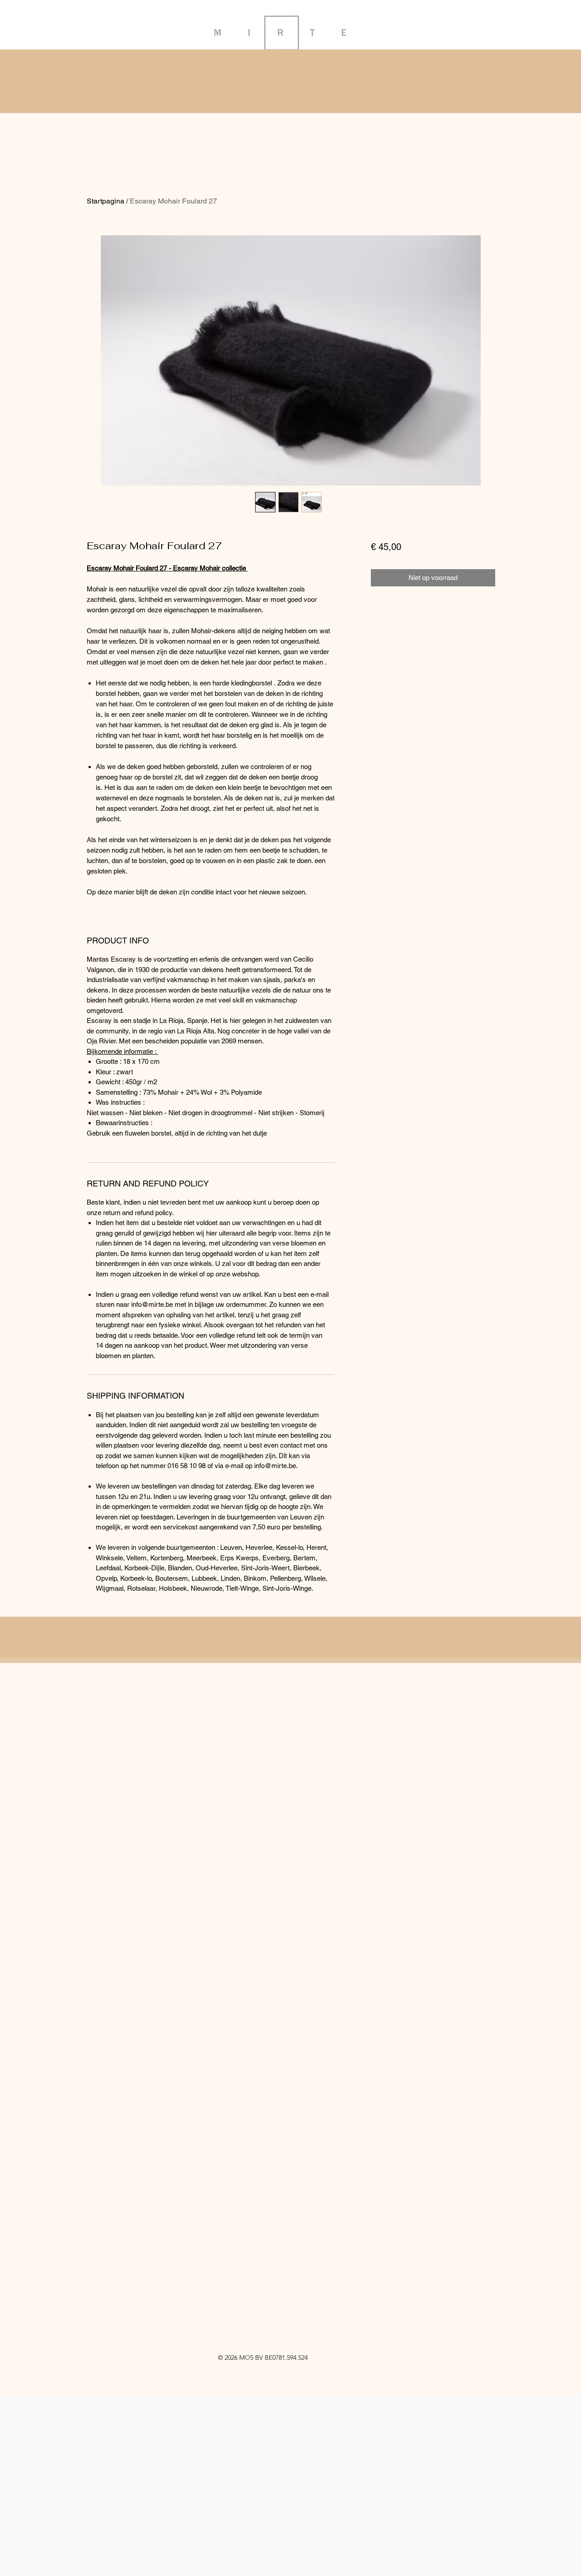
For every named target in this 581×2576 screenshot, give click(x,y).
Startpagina (106, 201)
